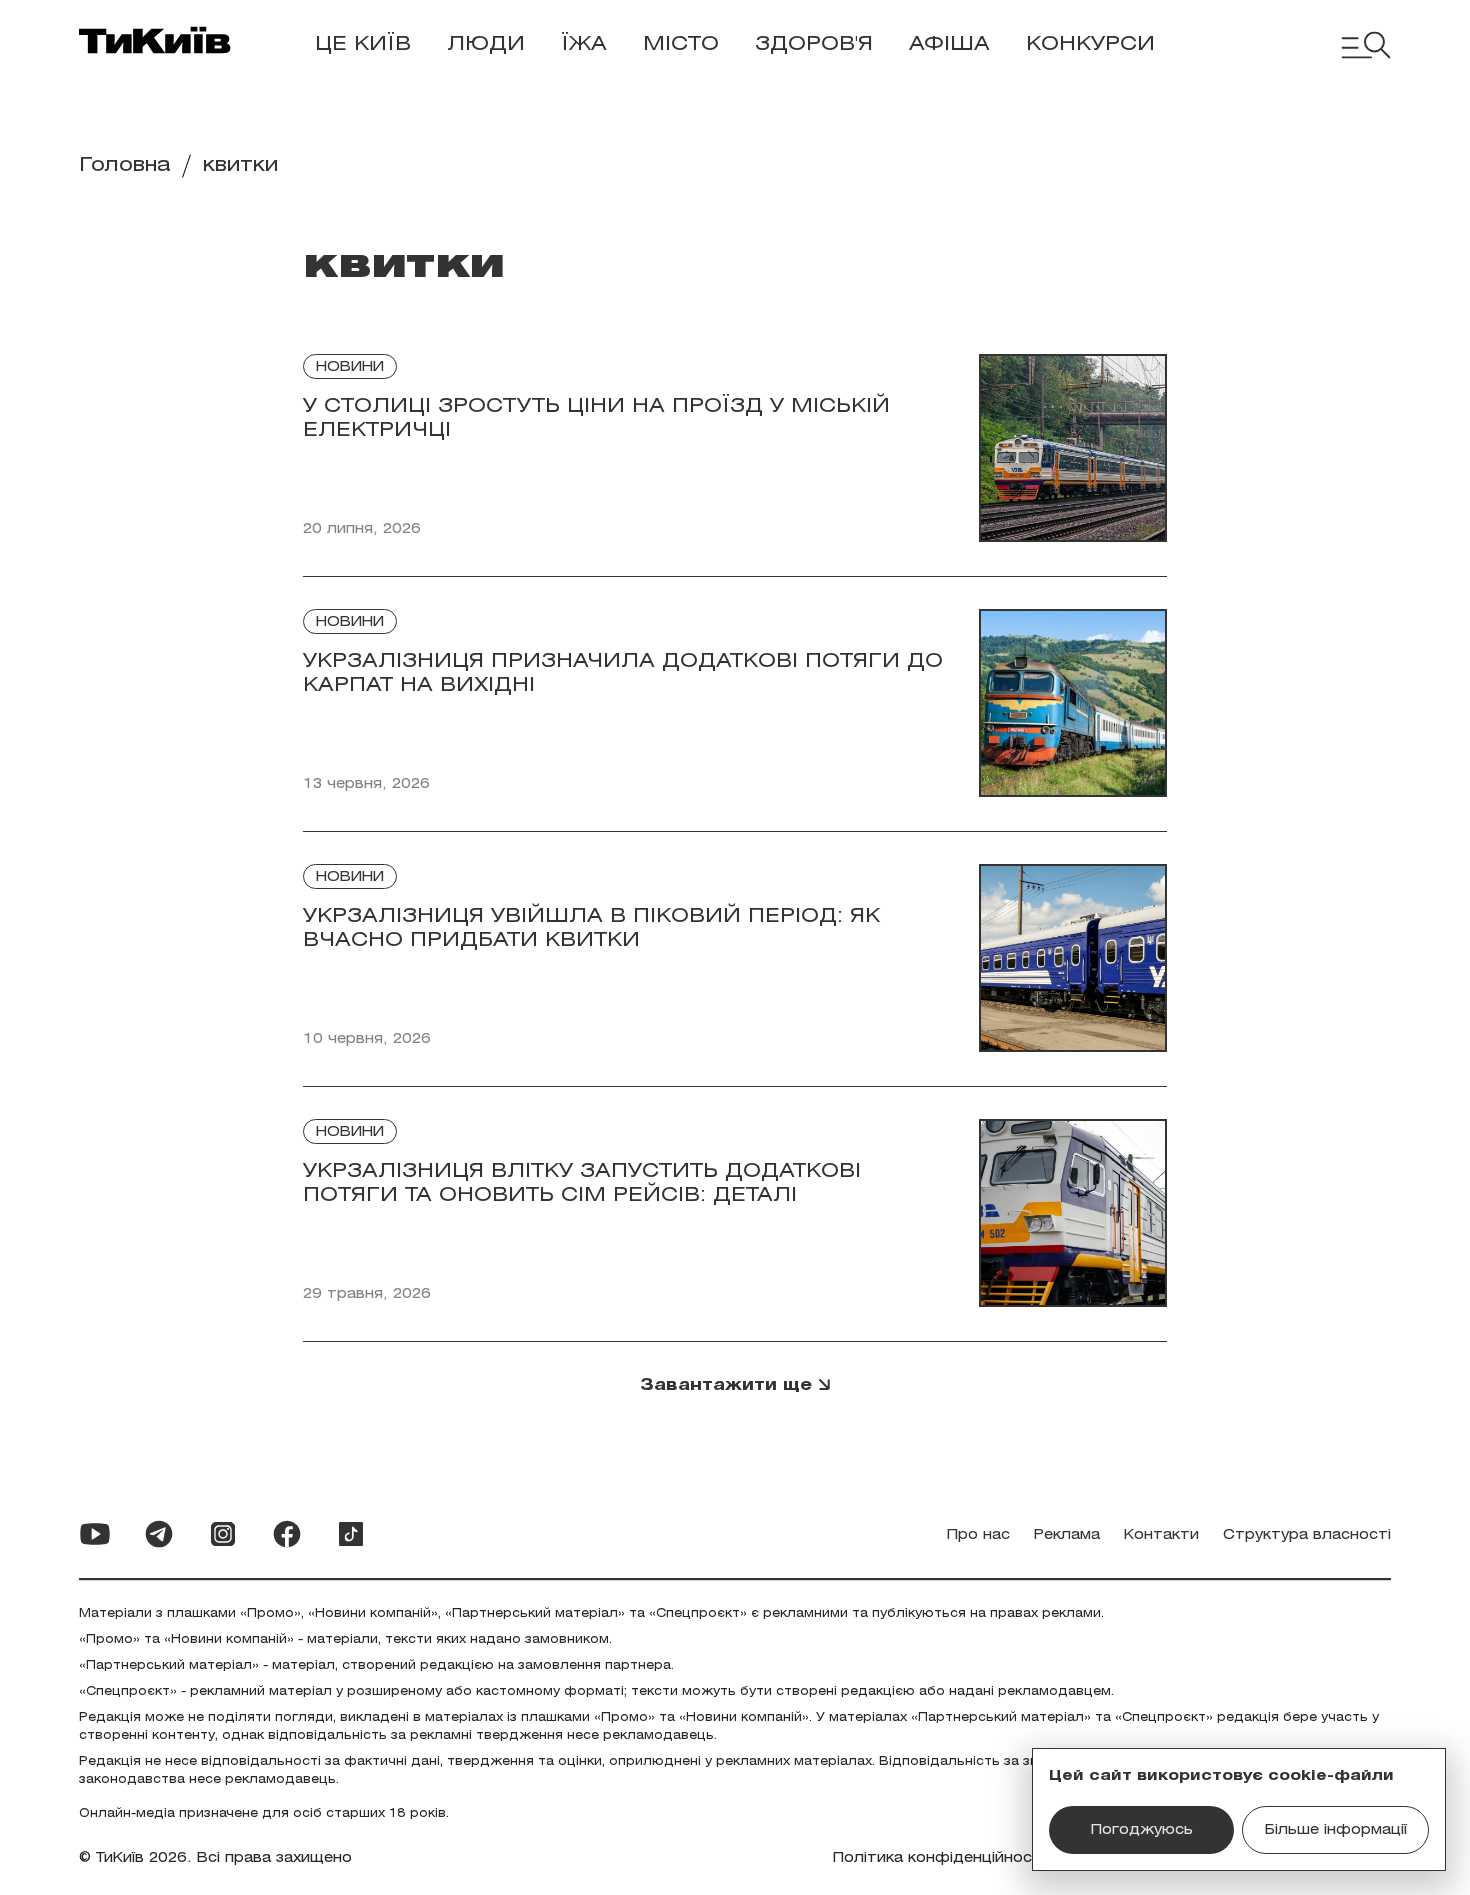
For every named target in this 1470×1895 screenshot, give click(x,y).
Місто (681, 44)
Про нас (978, 1535)
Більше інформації (1336, 1830)
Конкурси (1090, 44)
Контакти (1161, 1535)
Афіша (949, 44)
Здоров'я (814, 44)
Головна (125, 165)
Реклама (1067, 1535)
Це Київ (363, 44)
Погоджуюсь (1142, 1830)
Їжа (584, 44)
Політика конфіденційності (939, 1858)
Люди (486, 44)
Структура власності (1307, 1535)
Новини (350, 367)
